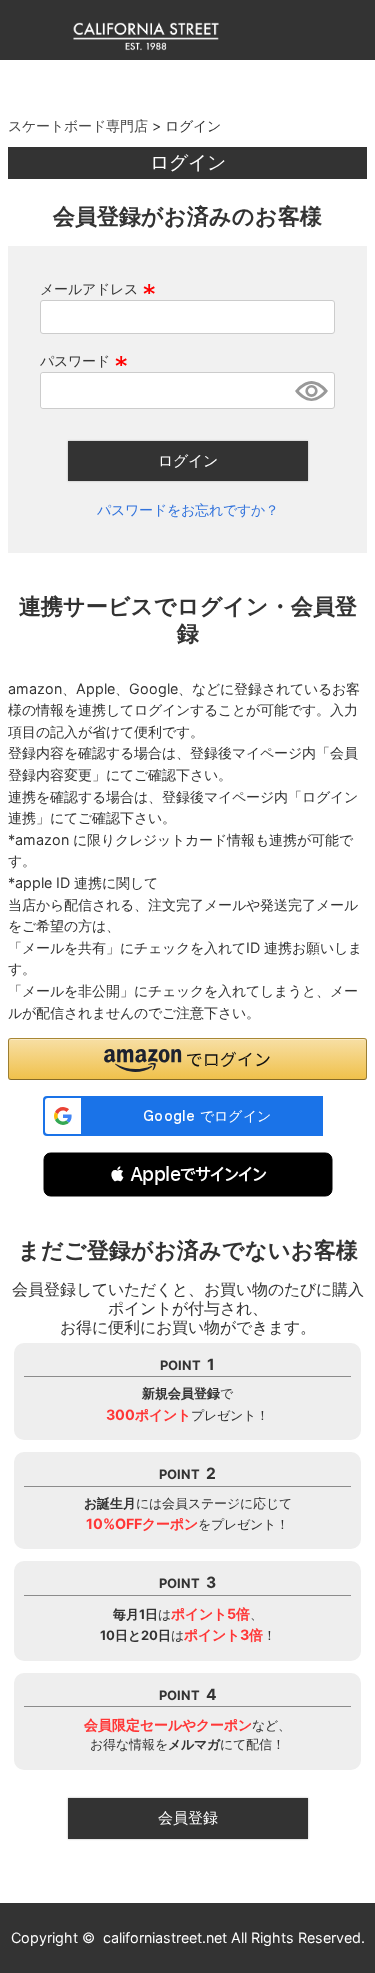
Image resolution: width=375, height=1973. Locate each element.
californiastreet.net (165, 1937)
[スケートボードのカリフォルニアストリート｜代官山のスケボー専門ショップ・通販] (146, 45)
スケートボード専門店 (78, 125)
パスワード (84, 360)
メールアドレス (98, 288)
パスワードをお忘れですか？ (188, 509)
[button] (188, 1174)
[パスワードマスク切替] (312, 390)
